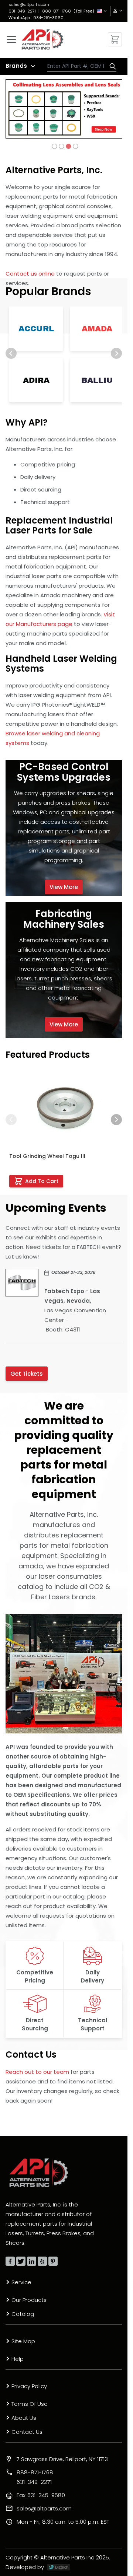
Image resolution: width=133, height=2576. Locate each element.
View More (64, 887)
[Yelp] (42, 2261)
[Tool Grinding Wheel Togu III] (64, 1109)
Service (21, 2282)
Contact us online (30, 274)
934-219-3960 (48, 18)
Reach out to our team (37, 2072)
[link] (115, 11)
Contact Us (27, 2432)
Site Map (23, 2341)
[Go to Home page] (42, 39)
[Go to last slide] (11, 353)
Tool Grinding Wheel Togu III (47, 1156)
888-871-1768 (57, 11)
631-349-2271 (22, 11)
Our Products (29, 2300)
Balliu (97, 380)
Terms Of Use (30, 2404)
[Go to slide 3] (68, 146)
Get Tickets (27, 1374)
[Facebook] (10, 2261)
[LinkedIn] (32, 2261)
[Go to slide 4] (75, 146)
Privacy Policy (29, 2386)
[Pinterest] (53, 2261)
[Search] (111, 66)
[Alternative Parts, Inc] (39, 2173)
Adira (36, 380)
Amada (97, 329)
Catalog (23, 2314)
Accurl (36, 329)
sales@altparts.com (29, 4)
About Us (24, 2418)
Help (18, 2359)
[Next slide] (116, 353)
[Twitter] (21, 2261)
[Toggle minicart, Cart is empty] (115, 39)
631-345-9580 (41, 2495)
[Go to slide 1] (54, 146)
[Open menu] (11, 39)
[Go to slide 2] (61, 146)
